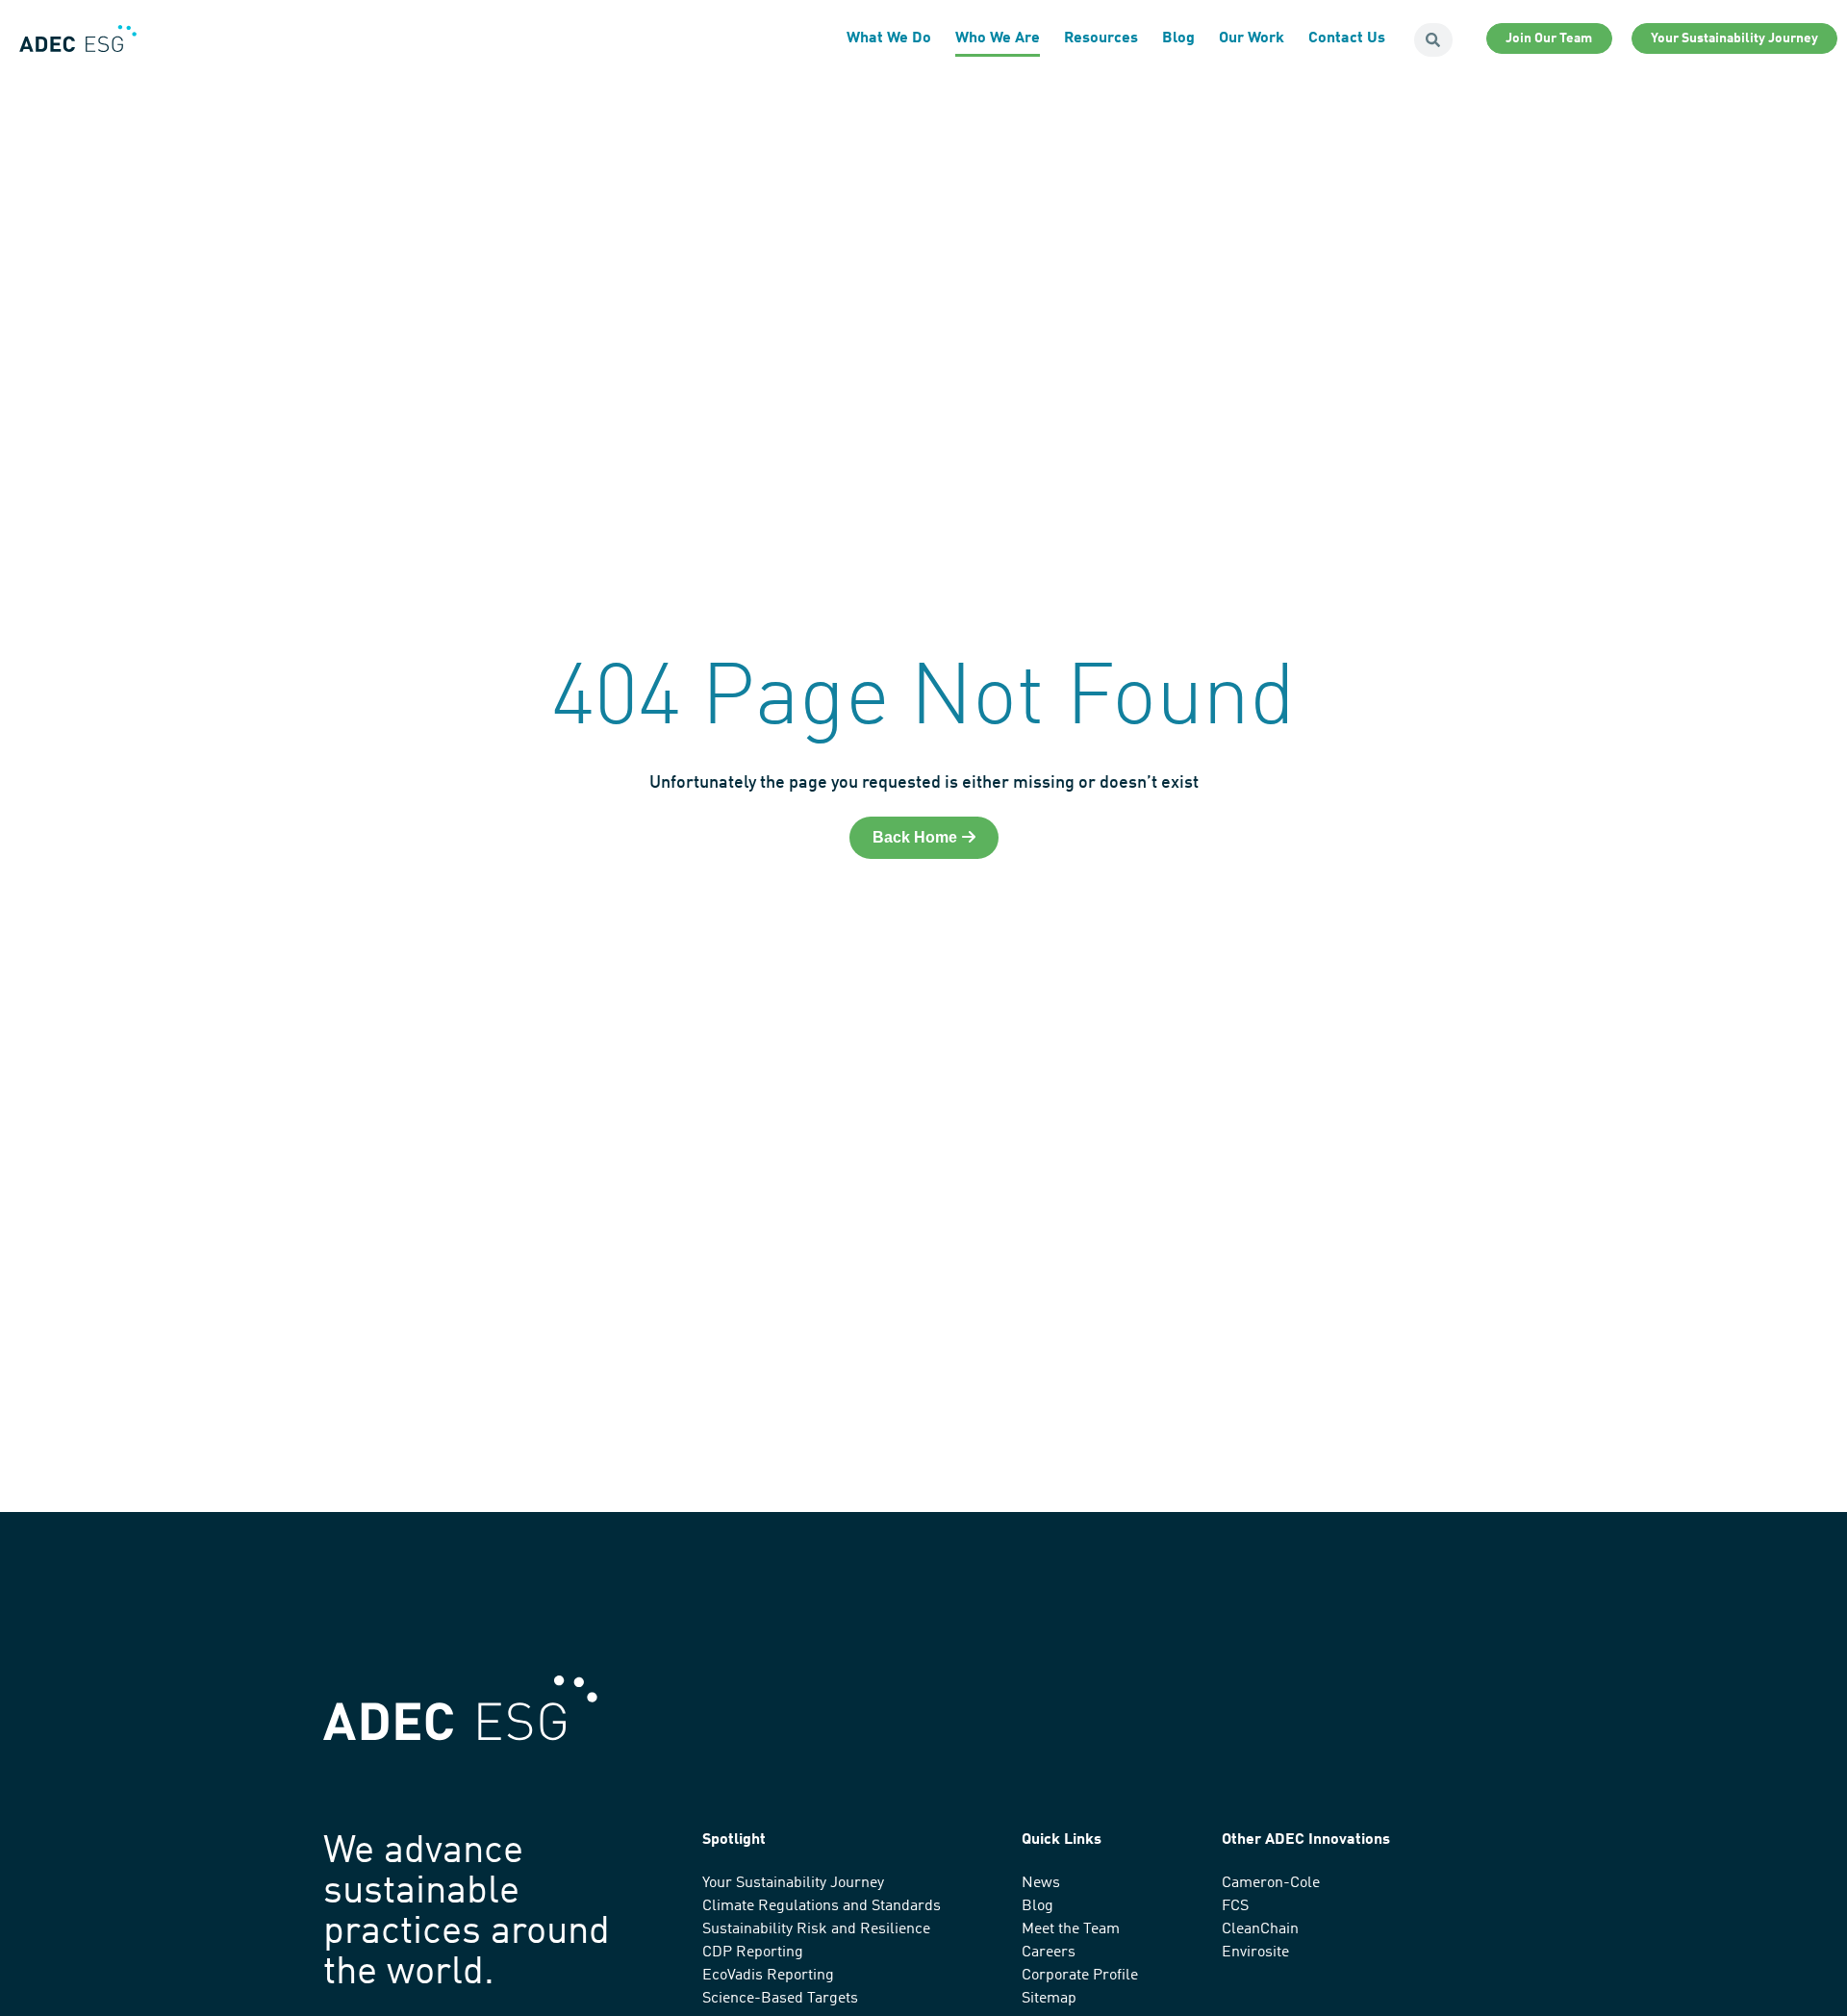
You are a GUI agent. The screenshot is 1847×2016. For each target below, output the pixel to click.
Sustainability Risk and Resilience (816, 1929)
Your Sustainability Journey (793, 1883)
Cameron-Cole (1271, 1883)
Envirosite (1255, 1953)
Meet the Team (1071, 1929)
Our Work (1252, 38)
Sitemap (1049, 1999)
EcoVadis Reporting (768, 1976)
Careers (1049, 1953)
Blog (1178, 38)
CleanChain (1260, 1929)
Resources (1101, 38)
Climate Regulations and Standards (822, 1906)
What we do (889, 38)
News (1041, 1883)
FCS (1235, 1906)
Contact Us (1347, 38)
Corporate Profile (1080, 1976)
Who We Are (998, 38)
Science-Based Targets (780, 1999)
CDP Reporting (753, 1953)
